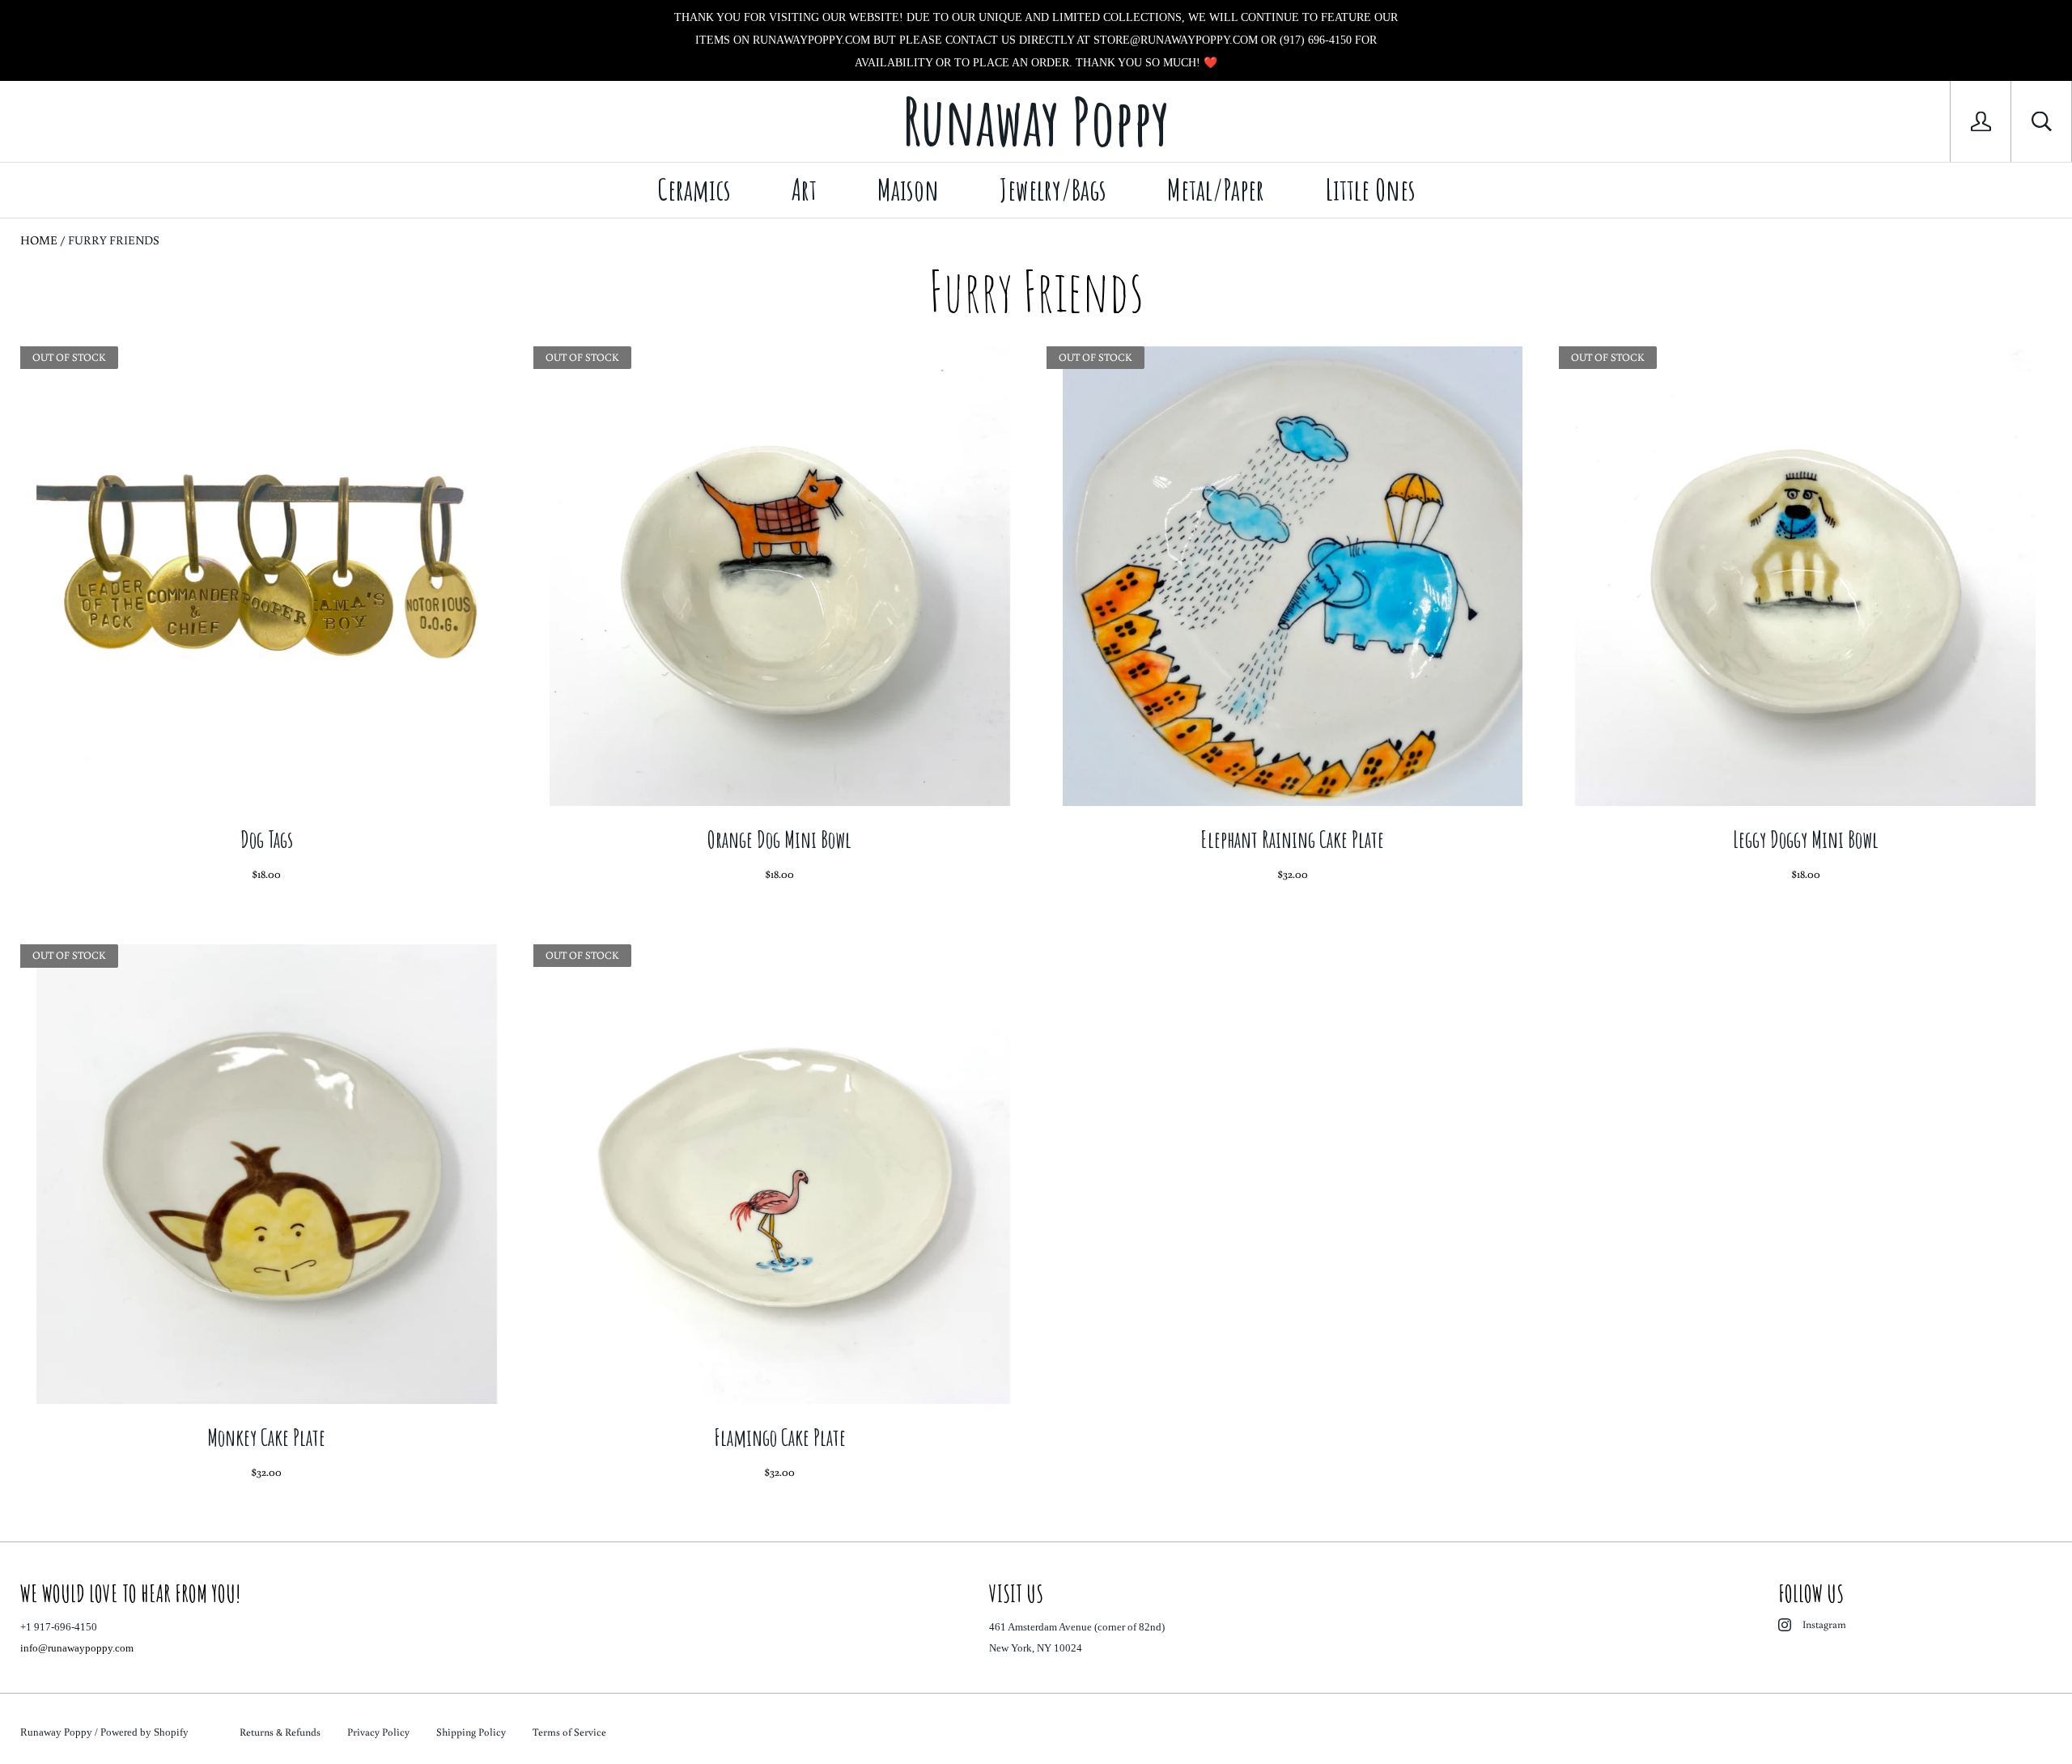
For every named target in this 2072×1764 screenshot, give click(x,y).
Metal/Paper (1216, 189)
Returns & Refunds (280, 1732)
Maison (908, 189)
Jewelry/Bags (1053, 189)
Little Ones (1370, 189)
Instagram (1824, 1624)
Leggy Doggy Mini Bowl (1806, 840)
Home (39, 240)
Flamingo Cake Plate (780, 1437)
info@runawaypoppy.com (77, 1648)
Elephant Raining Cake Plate (1292, 840)
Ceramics (694, 189)
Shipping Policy (471, 1732)
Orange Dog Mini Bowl (779, 840)
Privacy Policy (378, 1732)
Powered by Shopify (144, 1732)
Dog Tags (267, 840)
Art (804, 189)
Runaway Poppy (56, 1732)
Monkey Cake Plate (266, 1437)
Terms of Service (569, 1732)
